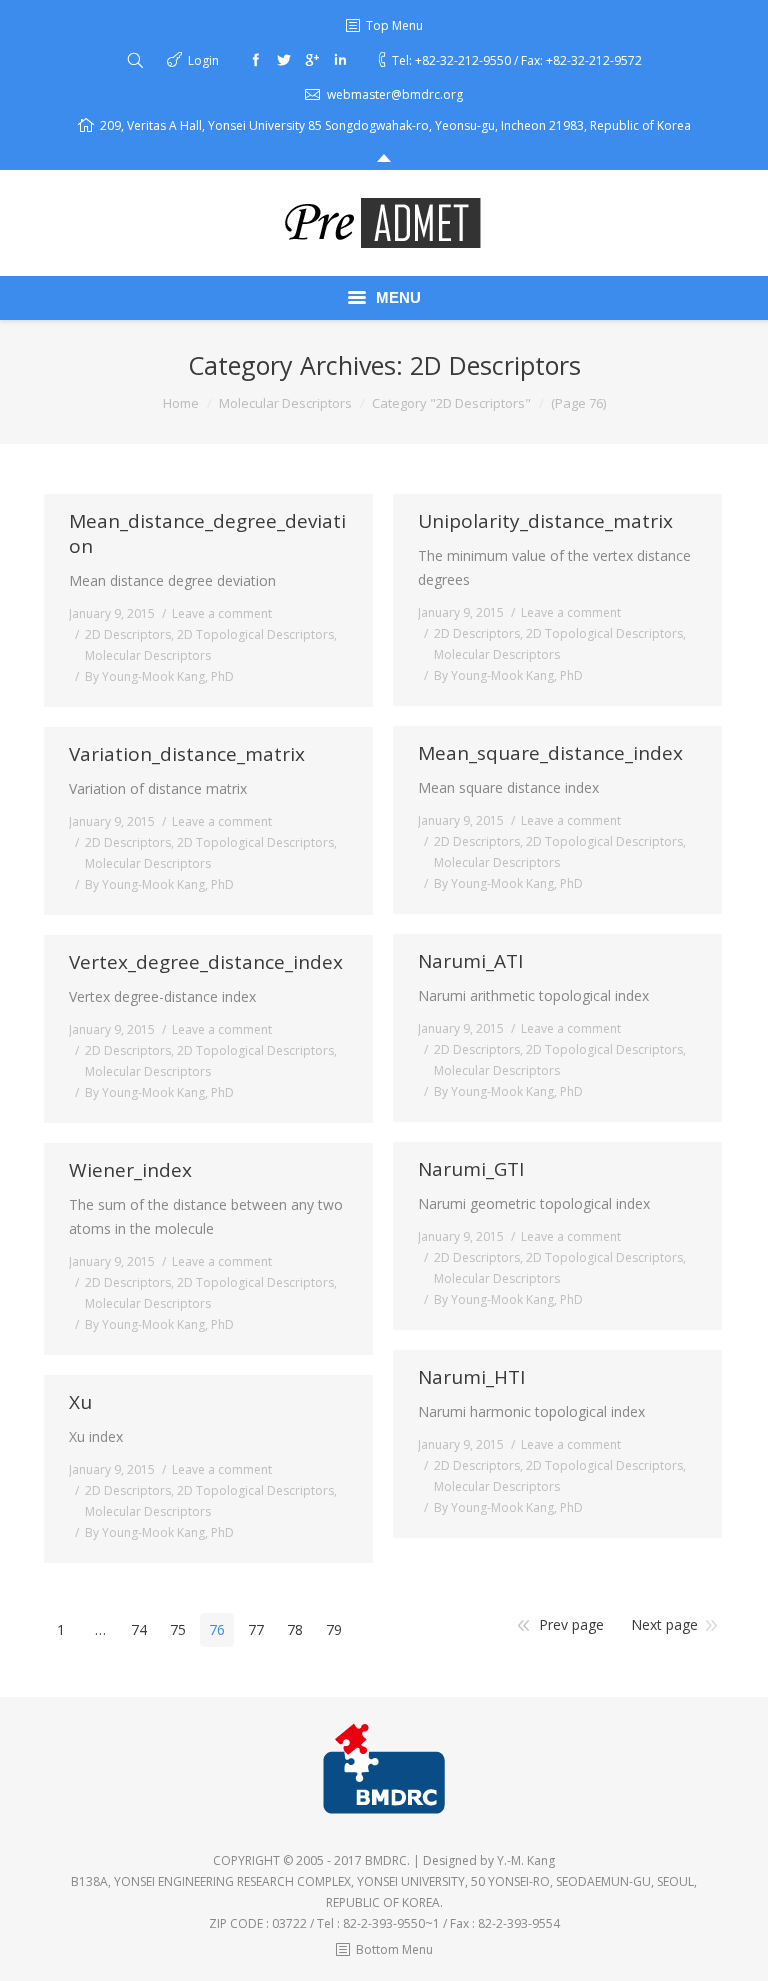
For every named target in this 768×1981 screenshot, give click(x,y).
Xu (80, 1402)
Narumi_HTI (471, 1377)
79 (334, 1629)
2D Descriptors (128, 634)
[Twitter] (284, 60)
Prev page (571, 1624)
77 (256, 1629)
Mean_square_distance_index (550, 753)
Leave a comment (222, 613)
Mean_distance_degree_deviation (207, 534)
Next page (664, 1624)
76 (217, 1629)
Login (203, 60)
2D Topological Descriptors (255, 634)
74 (139, 1629)
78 (295, 1629)
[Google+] (312, 60)
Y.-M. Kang (526, 1860)
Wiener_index (130, 1170)
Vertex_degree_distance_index (206, 962)
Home (181, 403)
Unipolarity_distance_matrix (545, 521)
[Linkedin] (340, 60)
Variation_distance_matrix (187, 754)
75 (178, 1629)
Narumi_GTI (471, 1169)
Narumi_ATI (470, 961)
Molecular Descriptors (285, 403)
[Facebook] (256, 60)
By (159, 676)
